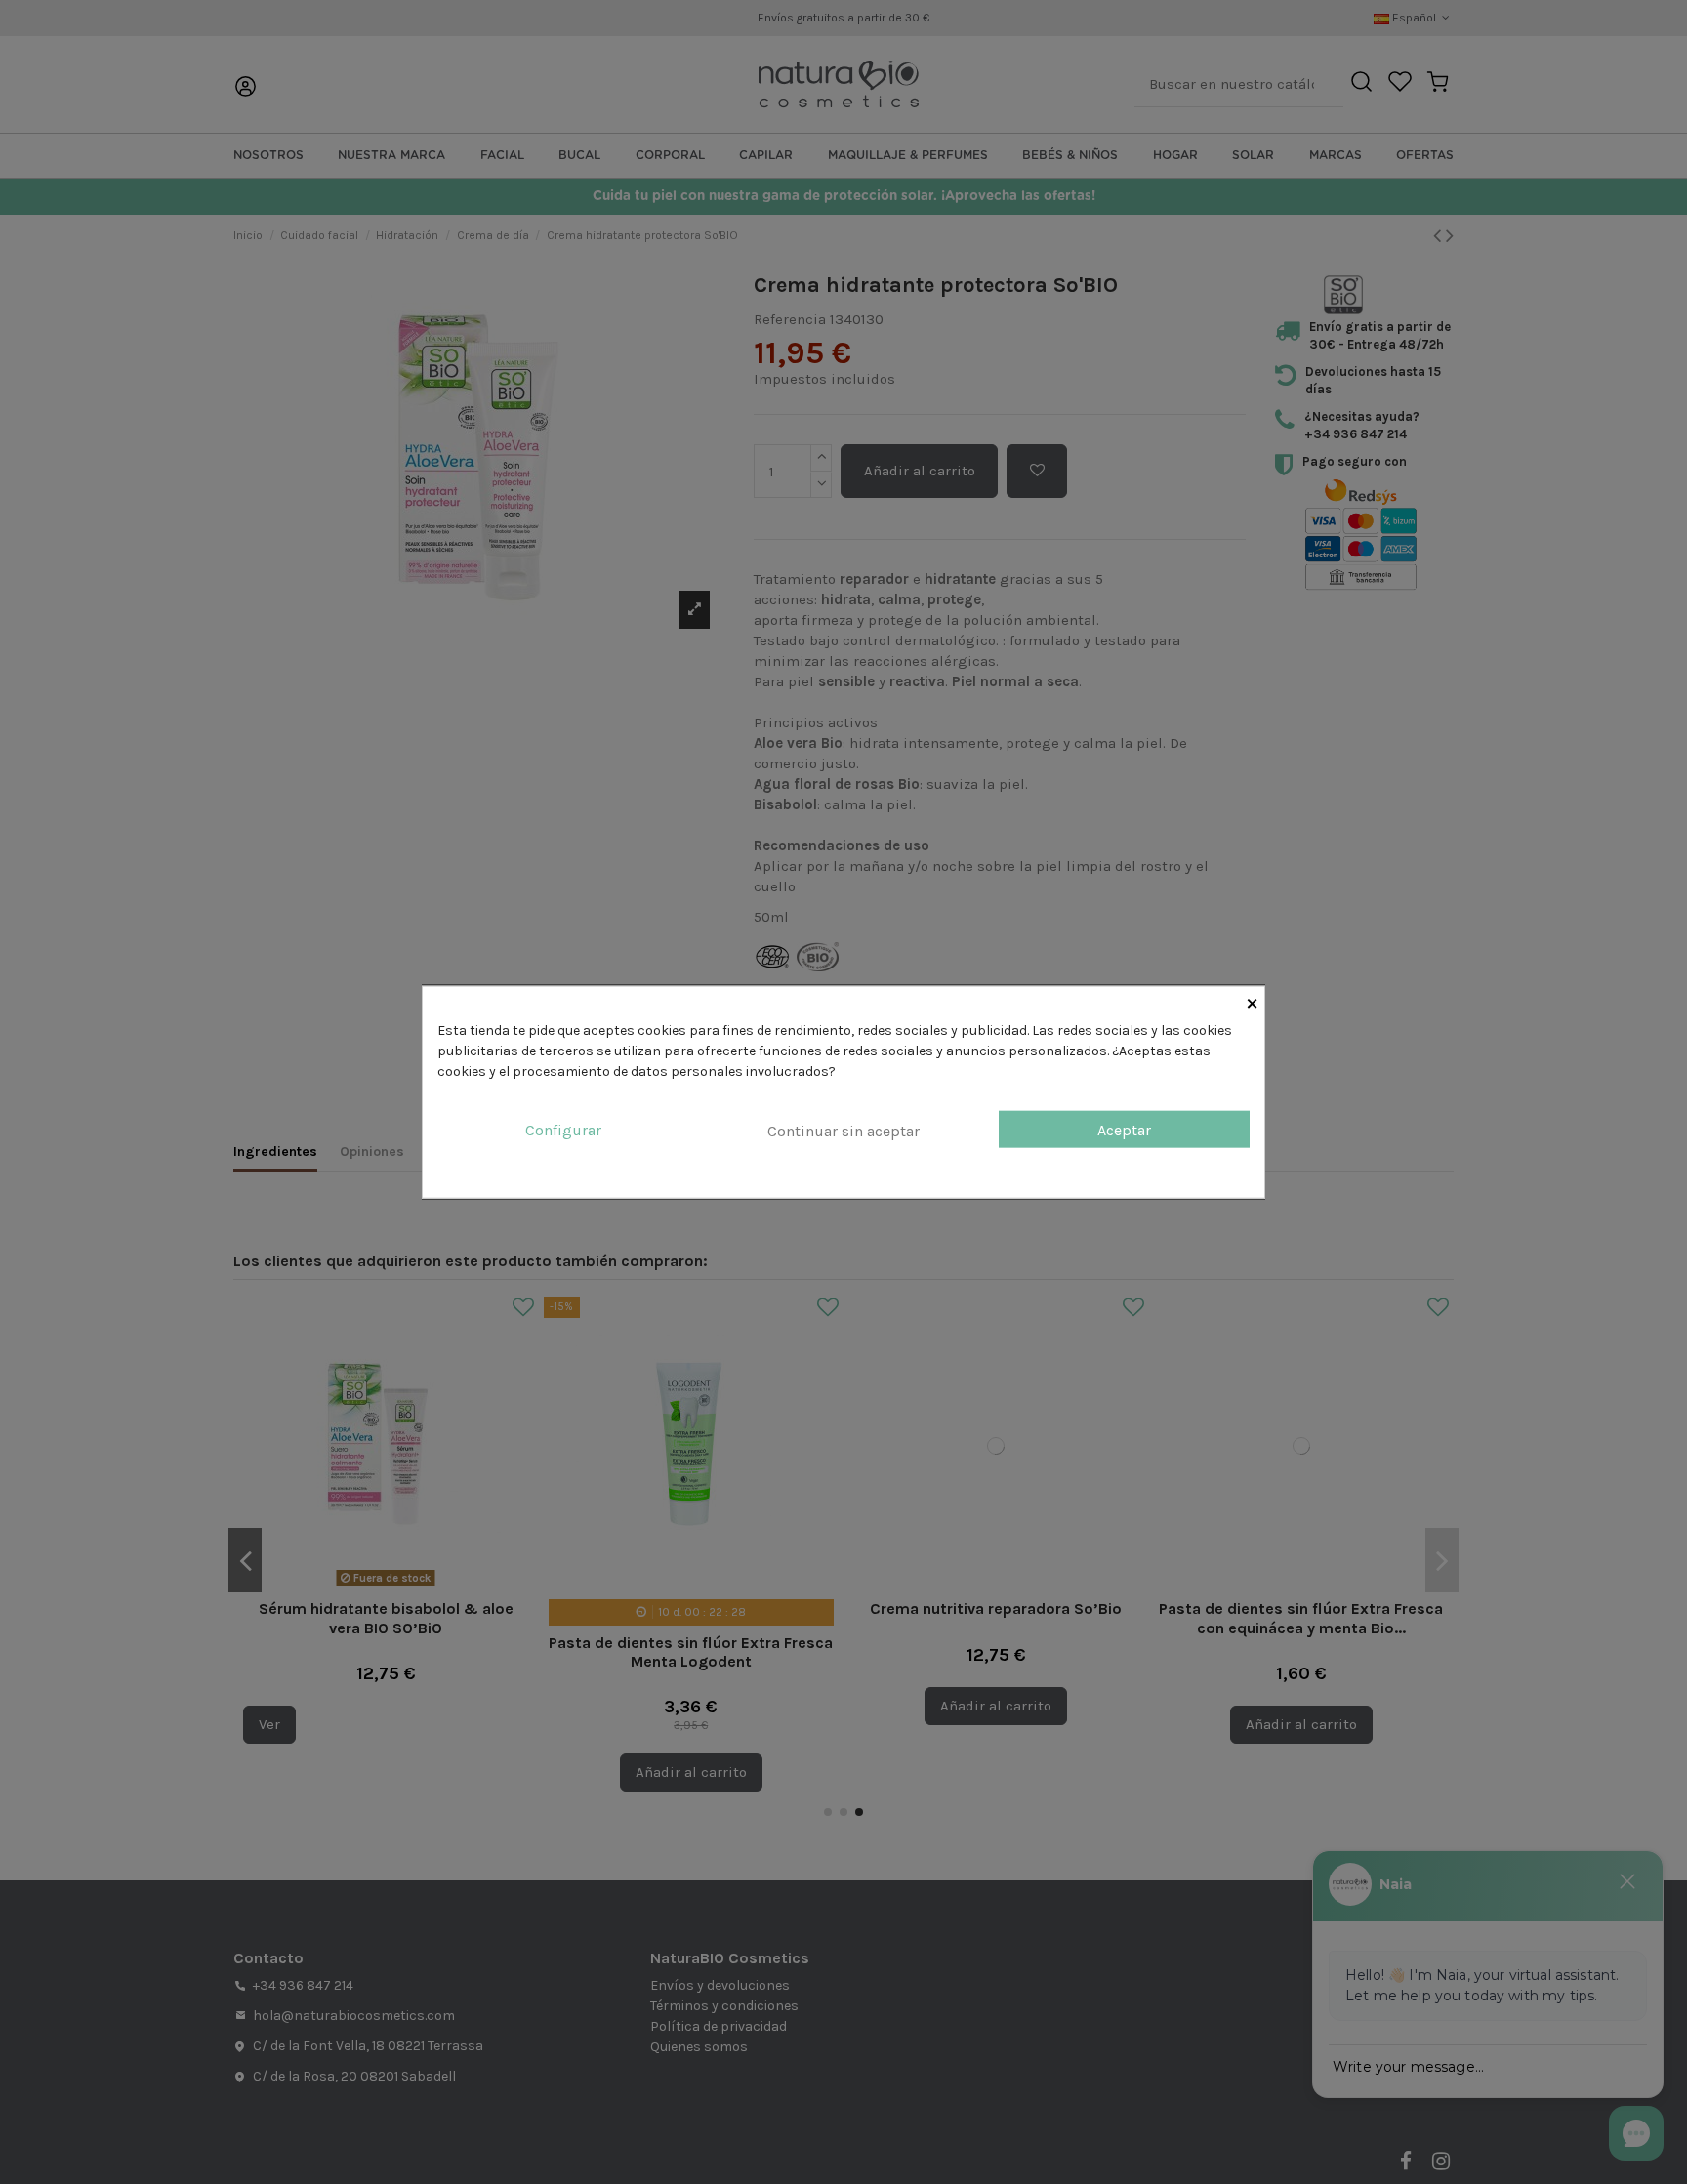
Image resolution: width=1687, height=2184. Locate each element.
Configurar (563, 1129)
